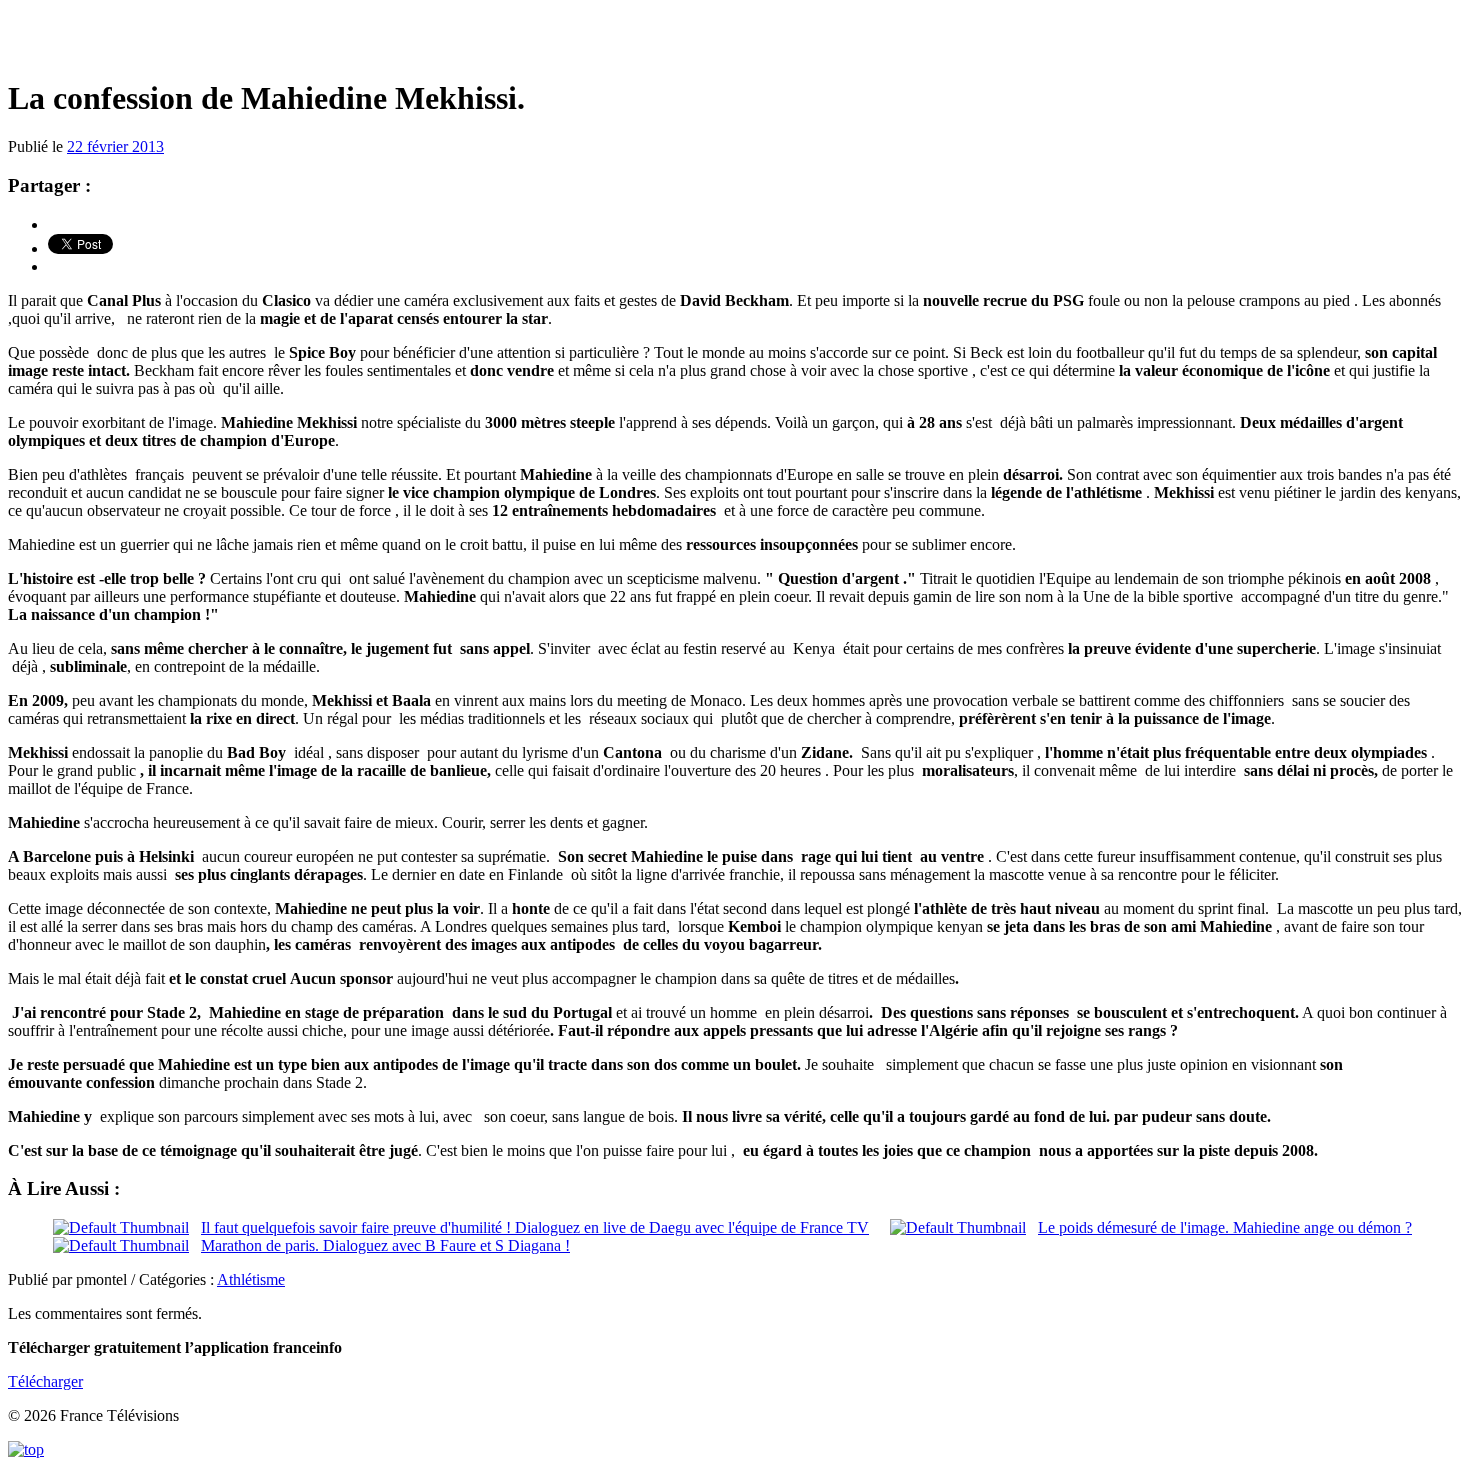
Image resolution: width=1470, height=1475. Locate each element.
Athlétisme (251, 1279)
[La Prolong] (735, 39)
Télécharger (45, 1381)
